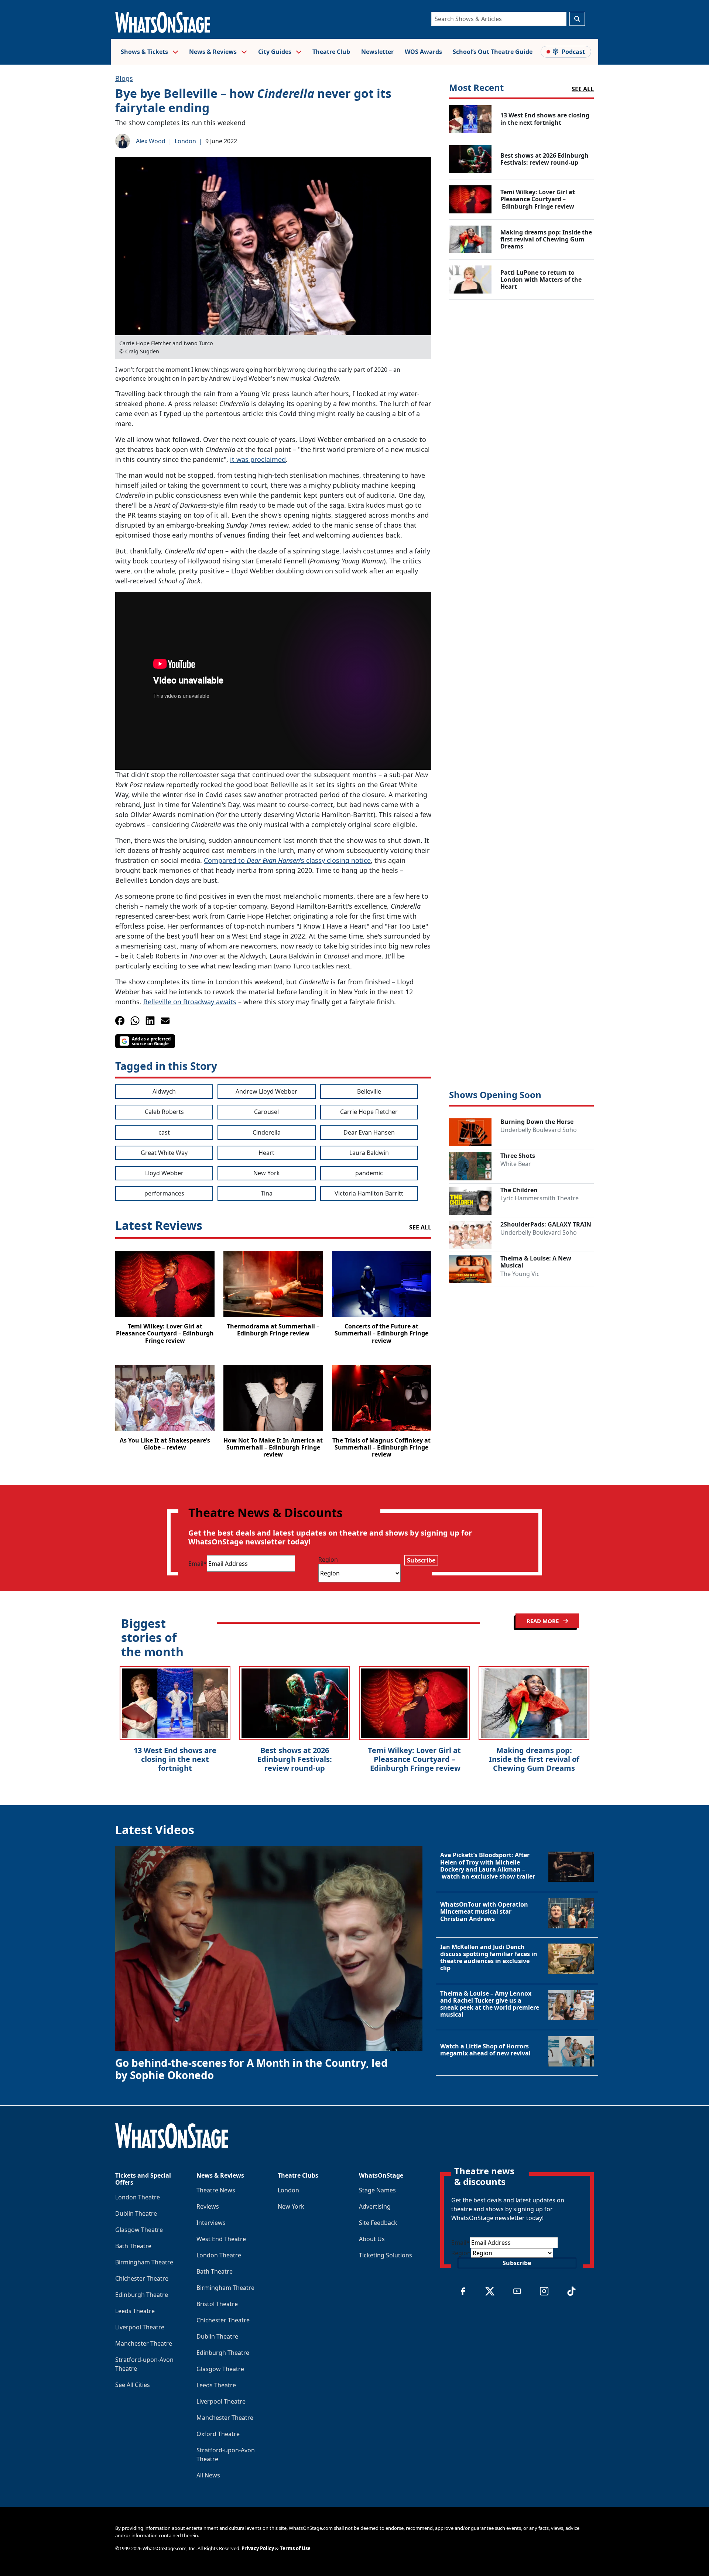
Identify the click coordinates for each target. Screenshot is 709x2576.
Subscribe (421, 1560)
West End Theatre (221, 2239)
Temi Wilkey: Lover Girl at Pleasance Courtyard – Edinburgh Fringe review (414, 1759)
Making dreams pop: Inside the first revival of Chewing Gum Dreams (534, 1759)
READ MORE (543, 1621)
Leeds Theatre (135, 2311)
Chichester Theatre (142, 2278)
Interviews (211, 2223)
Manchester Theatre (144, 2343)
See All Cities (133, 2385)
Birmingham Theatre (144, 2262)
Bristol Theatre (217, 2304)
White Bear (516, 1164)
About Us (372, 2239)
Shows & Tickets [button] (145, 52)
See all (583, 89)
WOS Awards (423, 52)
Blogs (124, 78)
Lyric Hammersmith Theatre (540, 1198)
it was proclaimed (258, 459)
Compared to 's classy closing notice (287, 860)
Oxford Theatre (218, 2434)
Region (328, 1560)
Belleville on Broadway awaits (190, 1002)
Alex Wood (151, 141)
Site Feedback (378, 2223)
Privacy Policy (258, 2548)
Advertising (375, 2206)
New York (291, 2206)
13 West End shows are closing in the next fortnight (175, 1759)
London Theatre (138, 2197)
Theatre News (216, 2190)
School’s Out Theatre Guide (493, 52)
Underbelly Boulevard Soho (539, 1130)
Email (198, 1564)
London (185, 141)
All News (208, 2475)
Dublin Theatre (136, 2213)
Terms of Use (295, 2548)
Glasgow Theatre (139, 2230)
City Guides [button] (275, 52)
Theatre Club (331, 52)
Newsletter (377, 52)
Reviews (208, 2206)
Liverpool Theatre (140, 2327)
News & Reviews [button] (214, 52)
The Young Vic (520, 1274)
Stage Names (377, 2190)
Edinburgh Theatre (142, 2295)
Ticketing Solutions (386, 2255)
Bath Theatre (133, 2246)
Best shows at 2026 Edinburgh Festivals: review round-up (295, 1759)
